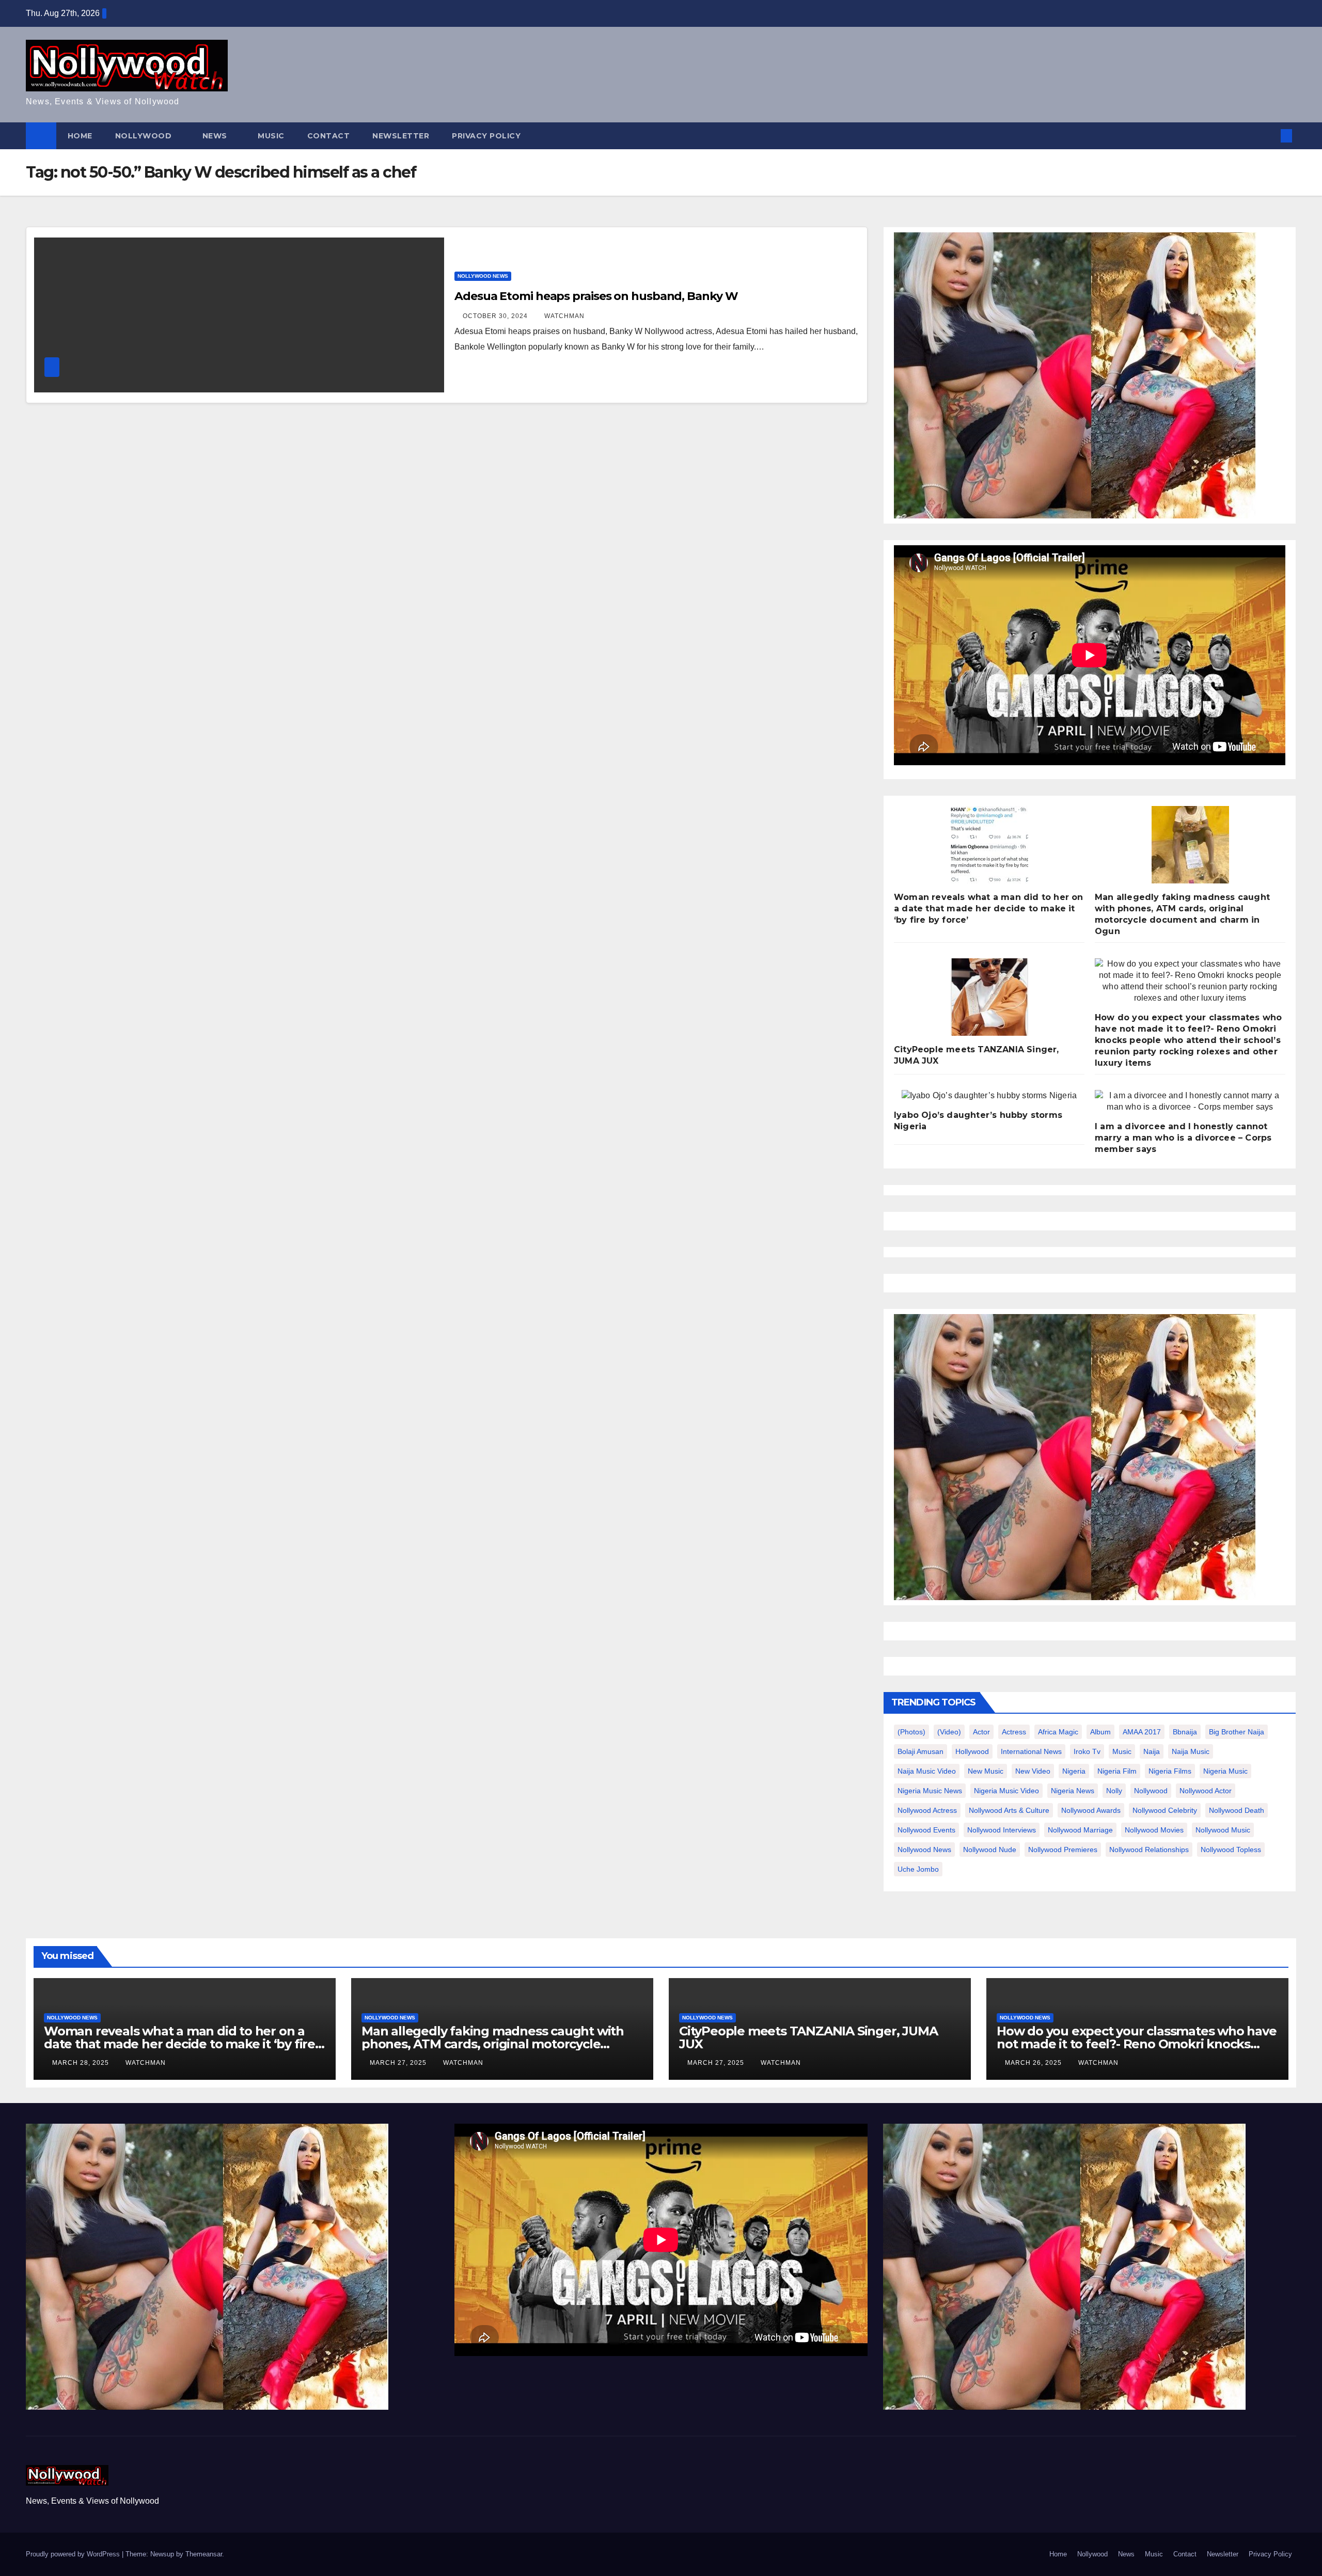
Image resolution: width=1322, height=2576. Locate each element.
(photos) (911, 1732)
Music (271, 136)
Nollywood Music (1223, 1830)
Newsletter (401, 136)
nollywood (1151, 1791)
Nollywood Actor (1206, 1791)
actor (981, 1732)
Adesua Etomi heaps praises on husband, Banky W (596, 296)
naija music (1191, 1751)
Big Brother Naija (1237, 1732)
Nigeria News (1073, 1791)
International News (1031, 1751)
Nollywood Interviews (1002, 1830)
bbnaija (1185, 1732)
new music (986, 1771)
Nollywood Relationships (1149, 1850)
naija (1152, 1751)
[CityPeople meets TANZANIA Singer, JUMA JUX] (989, 997)
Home (80, 136)
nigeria (1074, 1771)
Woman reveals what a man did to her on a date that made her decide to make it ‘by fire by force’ (989, 908)
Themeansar (204, 2554)
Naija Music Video (927, 1771)
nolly (1114, 1791)
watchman (564, 316)
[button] (1269, 136)
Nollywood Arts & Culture (1009, 1810)
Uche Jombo (918, 1869)
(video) (949, 1732)
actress (1014, 1732)
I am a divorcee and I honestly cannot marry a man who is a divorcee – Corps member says (1183, 1138)
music (1122, 1751)
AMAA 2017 (1142, 1732)
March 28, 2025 (82, 2063)
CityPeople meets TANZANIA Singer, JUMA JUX (808, 2037)
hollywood (972, 1751)
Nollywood (145, 136)
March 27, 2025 (399, 2063)
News (216, 136)
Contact (329, 136)
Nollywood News (483, 276)
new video (1033, 1771)
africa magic (1058, 1732)
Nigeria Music (1225, 1771)
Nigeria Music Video (1006, 1791)
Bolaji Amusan (920, 1751)
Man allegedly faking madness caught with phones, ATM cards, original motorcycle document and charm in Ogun (493, 2044)
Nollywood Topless (1231, 1850)
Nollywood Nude (990, 1850)
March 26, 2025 (1034, 2063)
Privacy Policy (486, 136)
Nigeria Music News (930, 1791)
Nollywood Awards (1091, 1810)
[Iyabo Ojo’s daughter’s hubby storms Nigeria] (989, 1096)
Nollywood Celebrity (1165, 1810)
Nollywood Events (926, 1830)
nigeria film (1117, 1771)
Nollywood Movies (1154, 1830)
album (1100, 1732)
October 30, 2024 (496, 316)
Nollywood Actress (927, 1810)
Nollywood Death (1237, 1810)
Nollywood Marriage (1080, 1830)
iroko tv (1087, 1751)
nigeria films (1170, 1771)
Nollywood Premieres (1063, 1850)
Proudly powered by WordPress (74, 2554)
